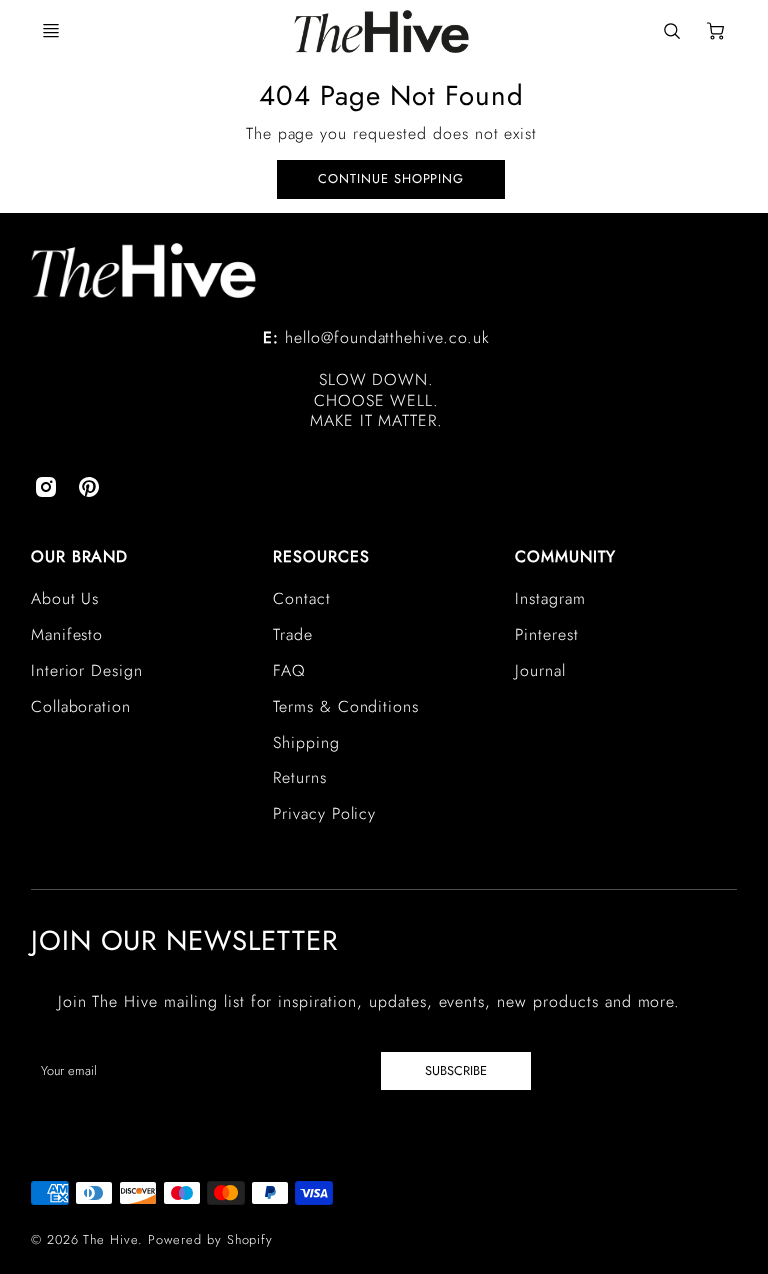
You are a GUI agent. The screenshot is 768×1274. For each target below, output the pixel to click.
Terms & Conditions (346, 706)
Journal (540, 670)
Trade (293, 634)
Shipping (306, 742)
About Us (65, 598)
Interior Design (87, 670)
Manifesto (67, 634)
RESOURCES (321, 556)
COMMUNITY (565, 556)
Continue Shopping (391, 178)
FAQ (289, 670)
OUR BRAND (80, 556)
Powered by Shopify (210, 1239)
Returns (300, 777)
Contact (302, 598)
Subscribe (456, 1070)
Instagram (550, 598)
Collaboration (81, 706)
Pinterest (547, 634)
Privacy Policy (324, 813)
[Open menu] (51, 31)
